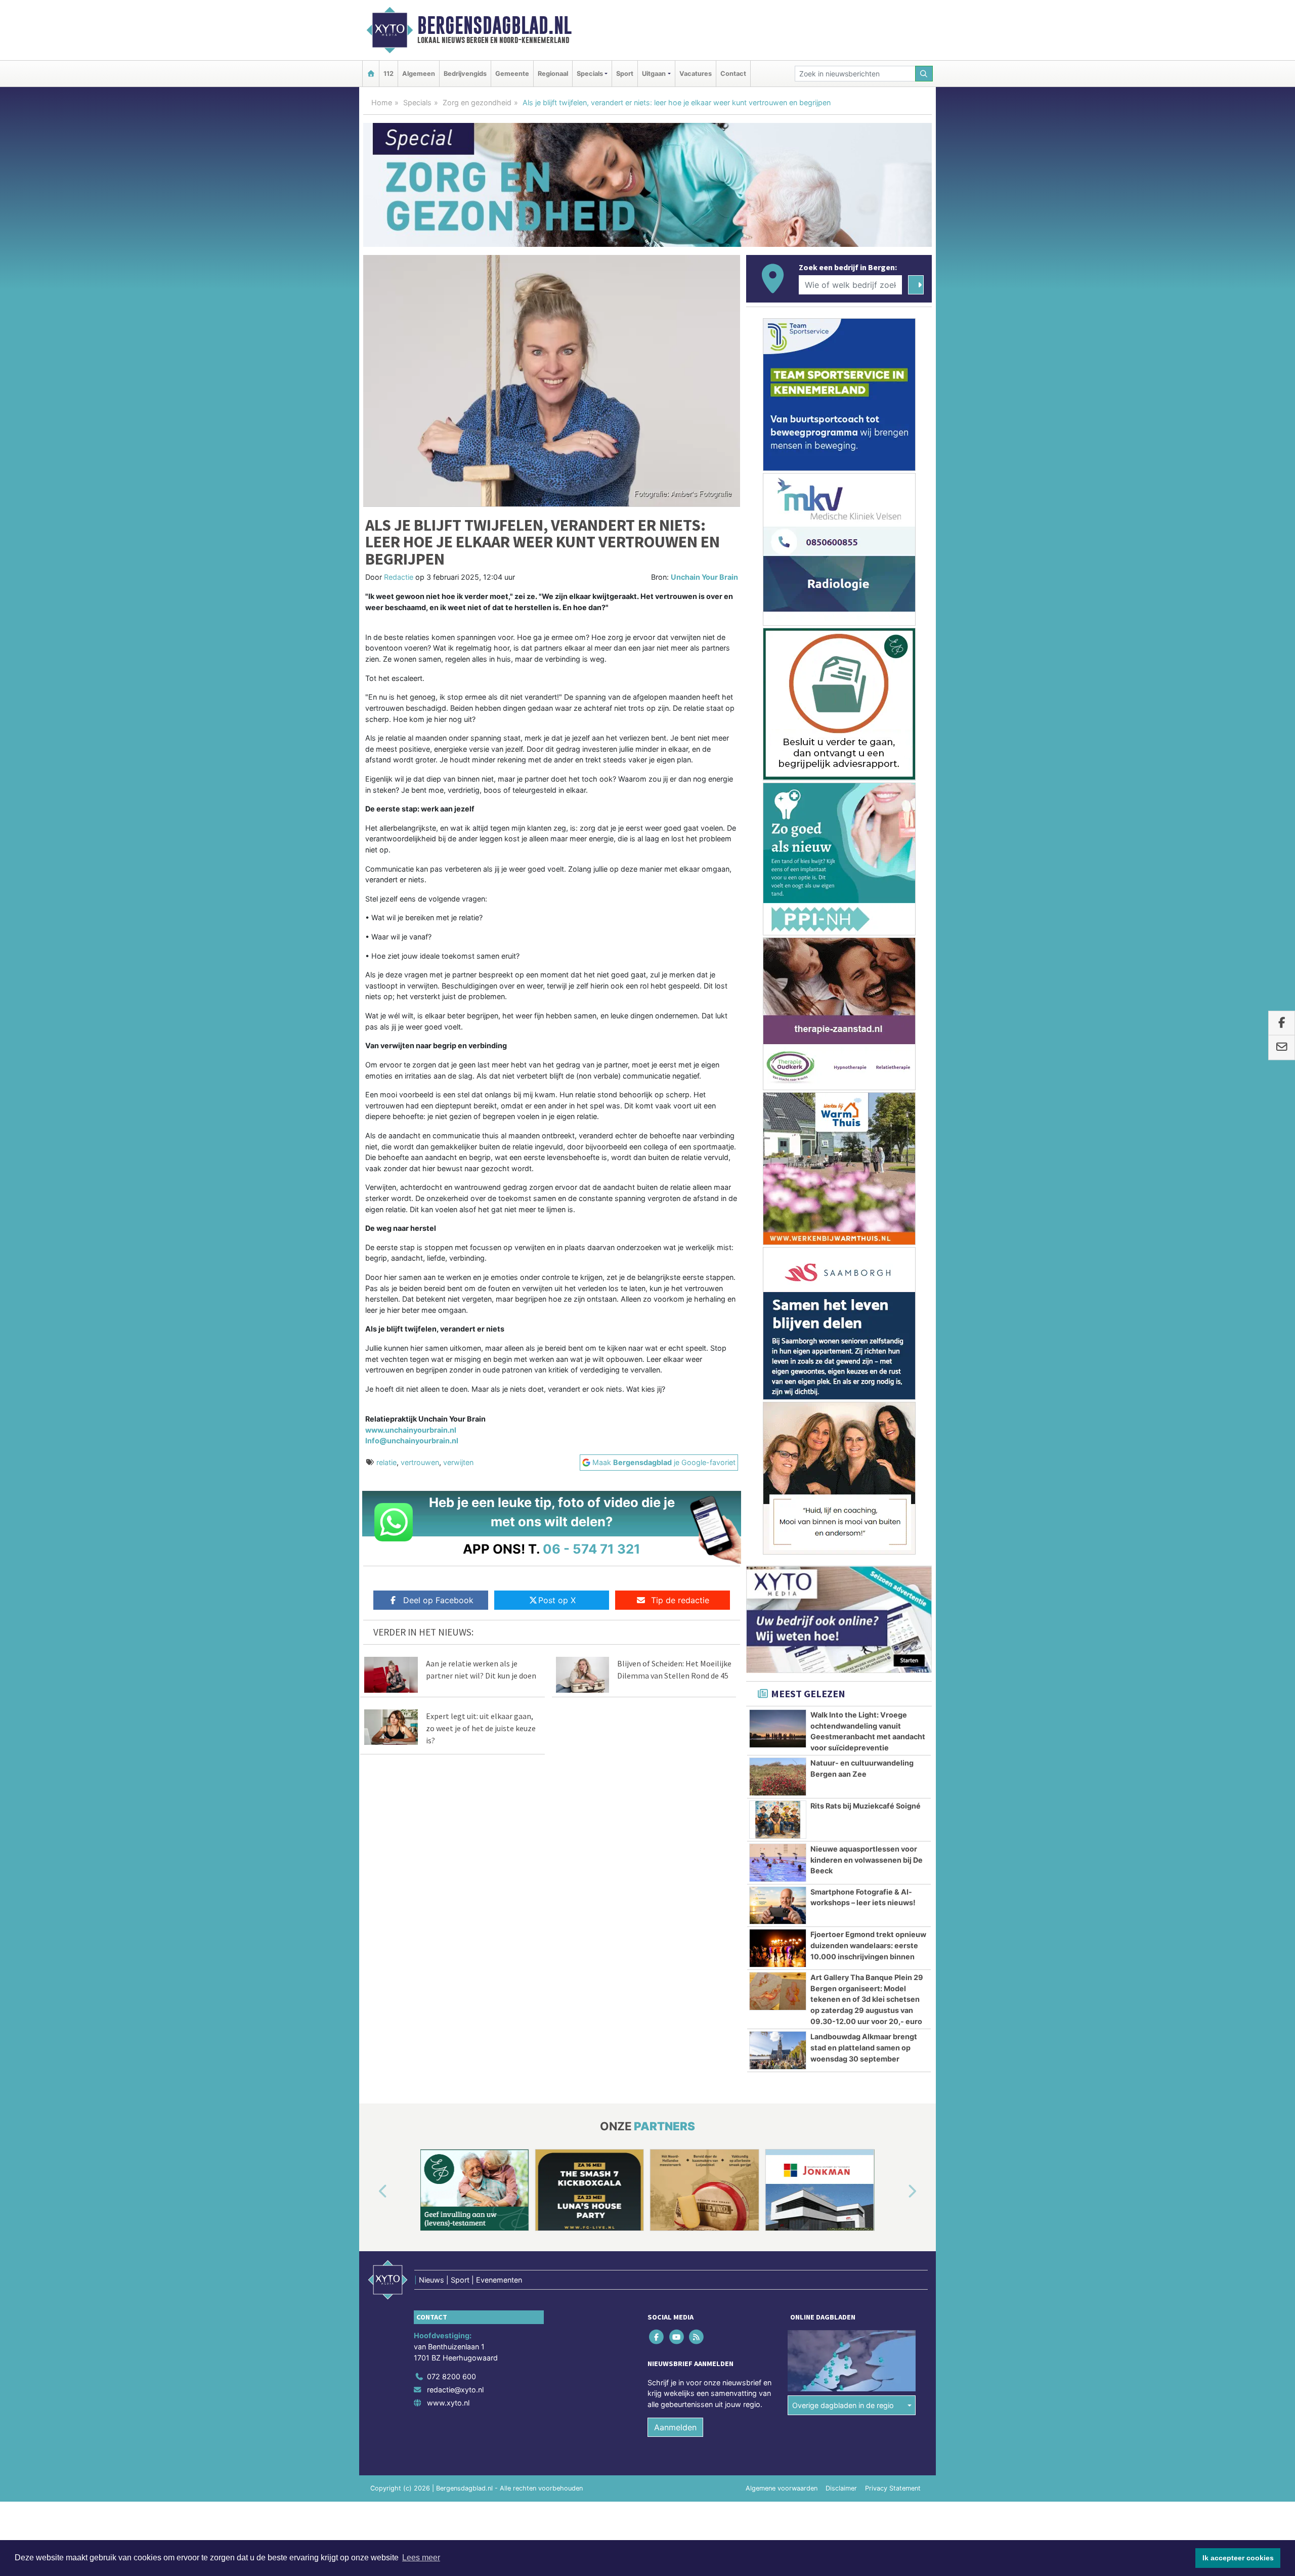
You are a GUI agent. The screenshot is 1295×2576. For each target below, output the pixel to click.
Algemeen (419, 74)
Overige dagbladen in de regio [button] (843, 2405)
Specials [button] (590, 74)
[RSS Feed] (697, 2337)
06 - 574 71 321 (592, 1549)
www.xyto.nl (448, 2403)
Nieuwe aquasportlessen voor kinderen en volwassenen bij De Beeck (867, 1860)
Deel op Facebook (438, 1600)
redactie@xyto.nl (455, 2390)
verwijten (458, 1462)
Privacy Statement (893, 2488)
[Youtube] (677, 2337)
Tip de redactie (680, 1600)
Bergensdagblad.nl (494, 25)
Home (382, 102)
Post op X (557, 1600)
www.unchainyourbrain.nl (411, 1430)
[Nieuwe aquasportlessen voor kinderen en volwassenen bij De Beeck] (778, 1863)
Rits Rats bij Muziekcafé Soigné (866, 1806)
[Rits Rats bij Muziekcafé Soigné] (778, 1820)
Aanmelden (675, 2427)
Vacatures (696, 74)
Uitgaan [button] (654, 74)
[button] (371, 2192)
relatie (386, 1462)
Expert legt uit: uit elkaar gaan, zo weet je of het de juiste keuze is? (481, 1728)
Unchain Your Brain (704, 577)
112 (388, 74)
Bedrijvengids (465, 74)
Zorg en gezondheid (477, 102)
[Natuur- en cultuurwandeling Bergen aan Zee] (778, 1777)
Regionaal (553, 74)
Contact (733, 74)
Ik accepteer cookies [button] (1238, 2558)
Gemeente (512, 74)
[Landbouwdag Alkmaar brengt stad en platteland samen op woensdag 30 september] (778, 2050)
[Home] (371, 74)
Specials (417, 102)
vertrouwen (420, 1462)
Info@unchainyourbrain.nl (412, 1441)
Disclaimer (841, 2488)
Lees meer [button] (421, 2558)
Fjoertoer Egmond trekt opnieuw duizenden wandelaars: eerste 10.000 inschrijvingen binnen (868, 1945)
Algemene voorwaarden (782, 2488)
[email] (1282, 1048)
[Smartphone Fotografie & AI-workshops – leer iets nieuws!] (778, 1906)
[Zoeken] (924, 74)
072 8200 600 (451, 2376)
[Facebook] (657, 2337)
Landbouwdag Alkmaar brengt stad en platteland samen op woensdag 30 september (864, 2047)
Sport (625, 74)
